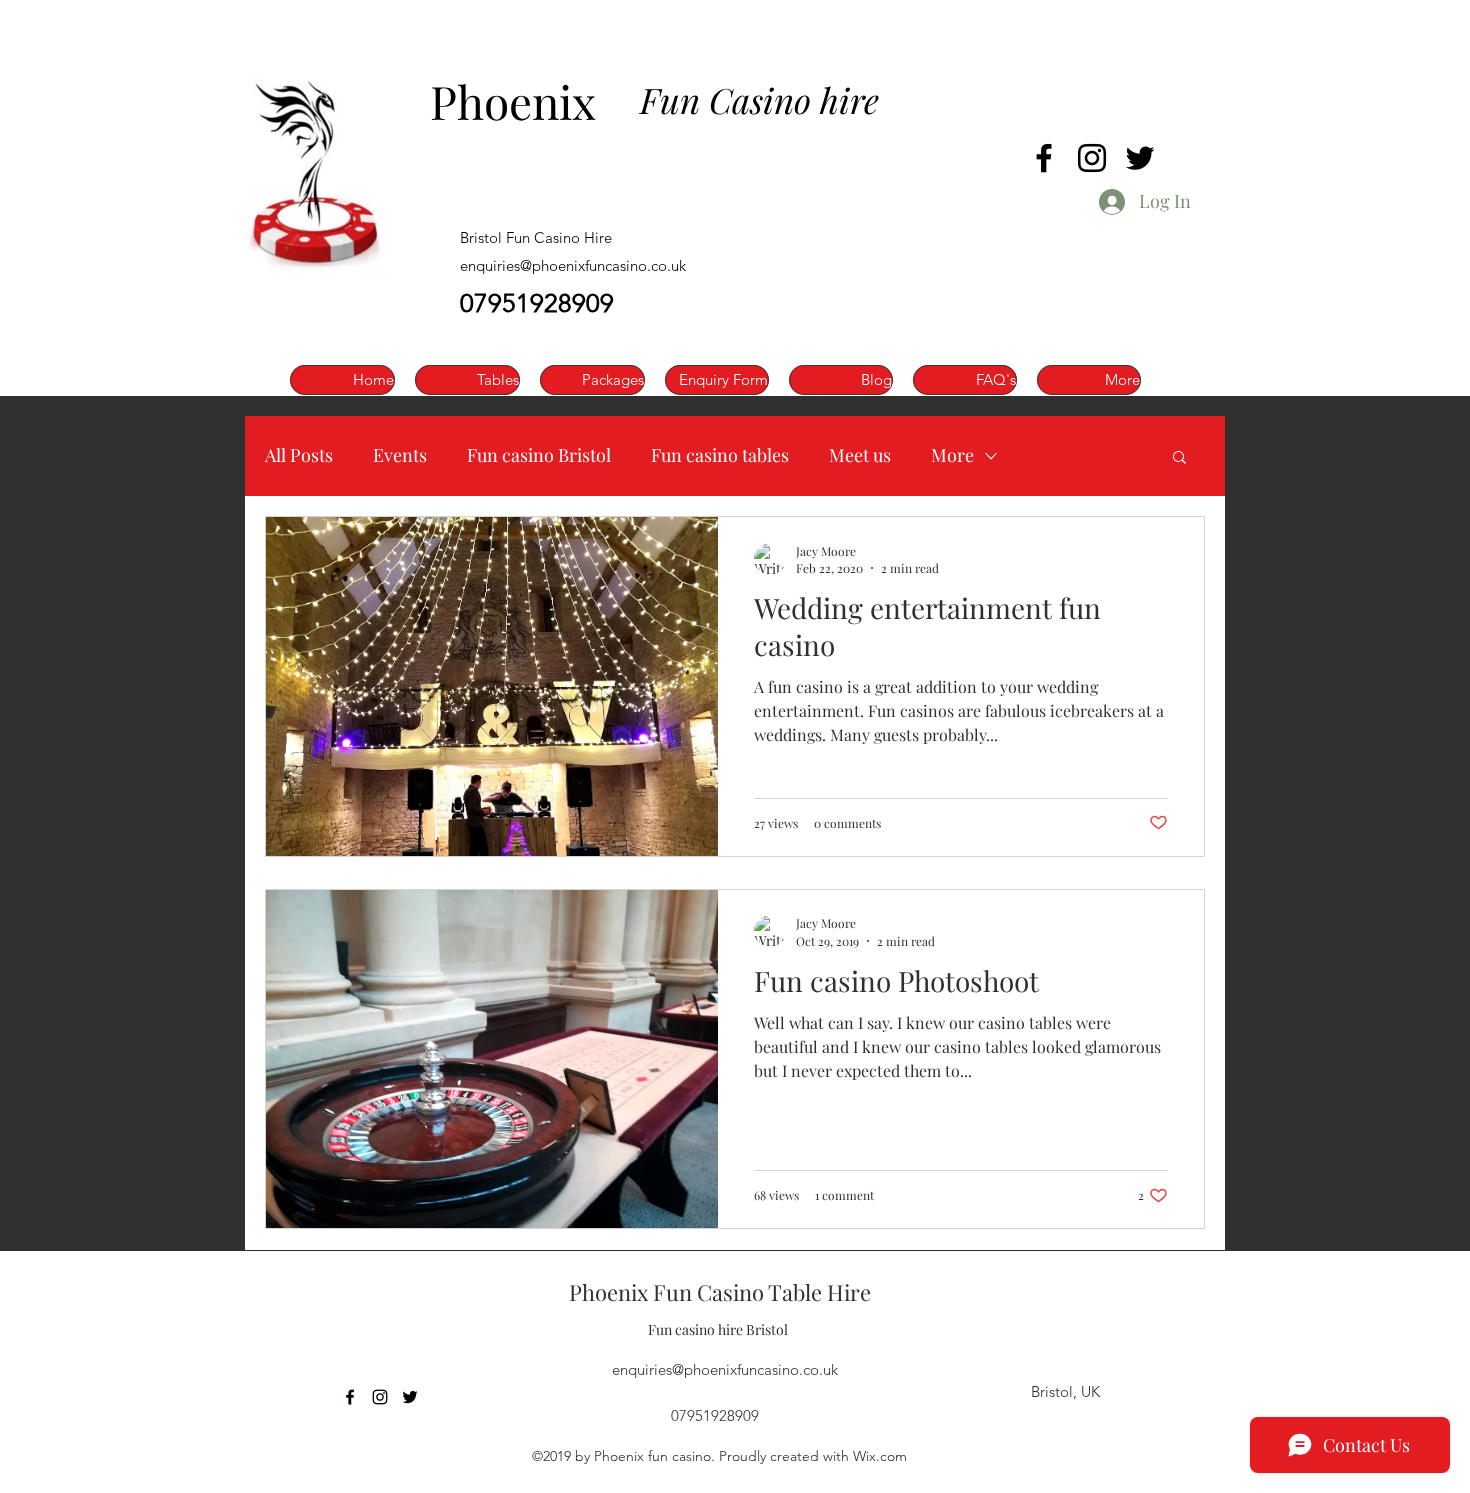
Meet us (860, 455)
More (952, 455)
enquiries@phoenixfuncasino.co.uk (573, 265)
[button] (1179, 458)
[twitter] (1140, 158)
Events (400, 455)
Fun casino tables (720, 455)
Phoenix (513, 101)
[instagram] (1092, 158)
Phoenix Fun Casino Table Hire (720, 1292)
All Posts (299, 455)
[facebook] (1044, 158)
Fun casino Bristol (539, 455)
